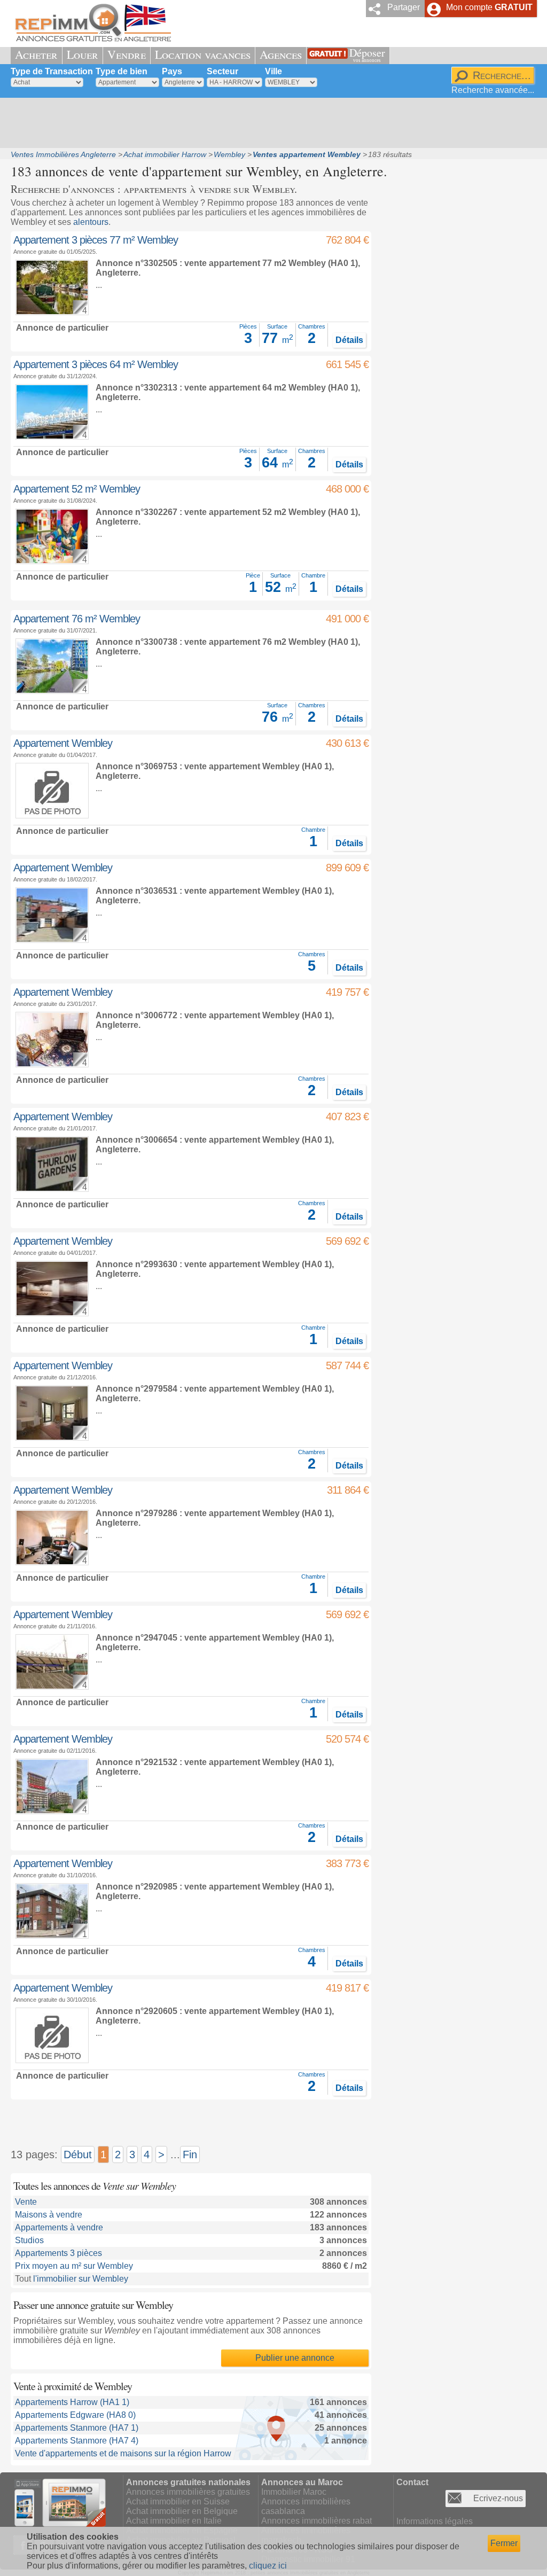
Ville (273, 71)
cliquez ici (268, 2566)
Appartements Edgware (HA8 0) (75, 2415)
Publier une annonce (295, 2358)
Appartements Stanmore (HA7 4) (77, 2441)
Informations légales (435, 2521)
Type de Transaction (52, 71)
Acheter (36, 54)
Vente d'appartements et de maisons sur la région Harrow (123, 2453)
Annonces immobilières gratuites (188, 2492)
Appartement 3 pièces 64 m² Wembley (96, 364)
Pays (172, 71)
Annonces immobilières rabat (317, 2521)
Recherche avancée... (493, 90)
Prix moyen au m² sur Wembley (74, 2266)
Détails (349, 340)
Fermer (504, 2543)
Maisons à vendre (49, 2215)
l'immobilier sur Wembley (81, 2279)
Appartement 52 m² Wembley (77, 489)
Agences (281, 54)
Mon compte (489, 7)
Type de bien (122, 71)
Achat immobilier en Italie (174, 2521)
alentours (91, 222)
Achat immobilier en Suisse (178, 2501)
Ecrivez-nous (498, 2498)
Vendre (127, 54)
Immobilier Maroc (294, 2492)
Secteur (222, 71)
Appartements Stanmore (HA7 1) (77, 2428)
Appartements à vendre (59, 2227)
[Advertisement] (270, 123)
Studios (29, 2240)
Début (78, 2155)
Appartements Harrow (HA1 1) (72, 2402)
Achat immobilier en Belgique (182, 2511)
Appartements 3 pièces (58, 2253)
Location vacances (203, 54)
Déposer (367, 54)
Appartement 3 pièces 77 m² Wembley (96, 240)
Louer (83, 54)
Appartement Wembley (63, 743)
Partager (404, 7)
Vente (26, 2202)
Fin (190, 2155)
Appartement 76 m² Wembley (77, 619)
